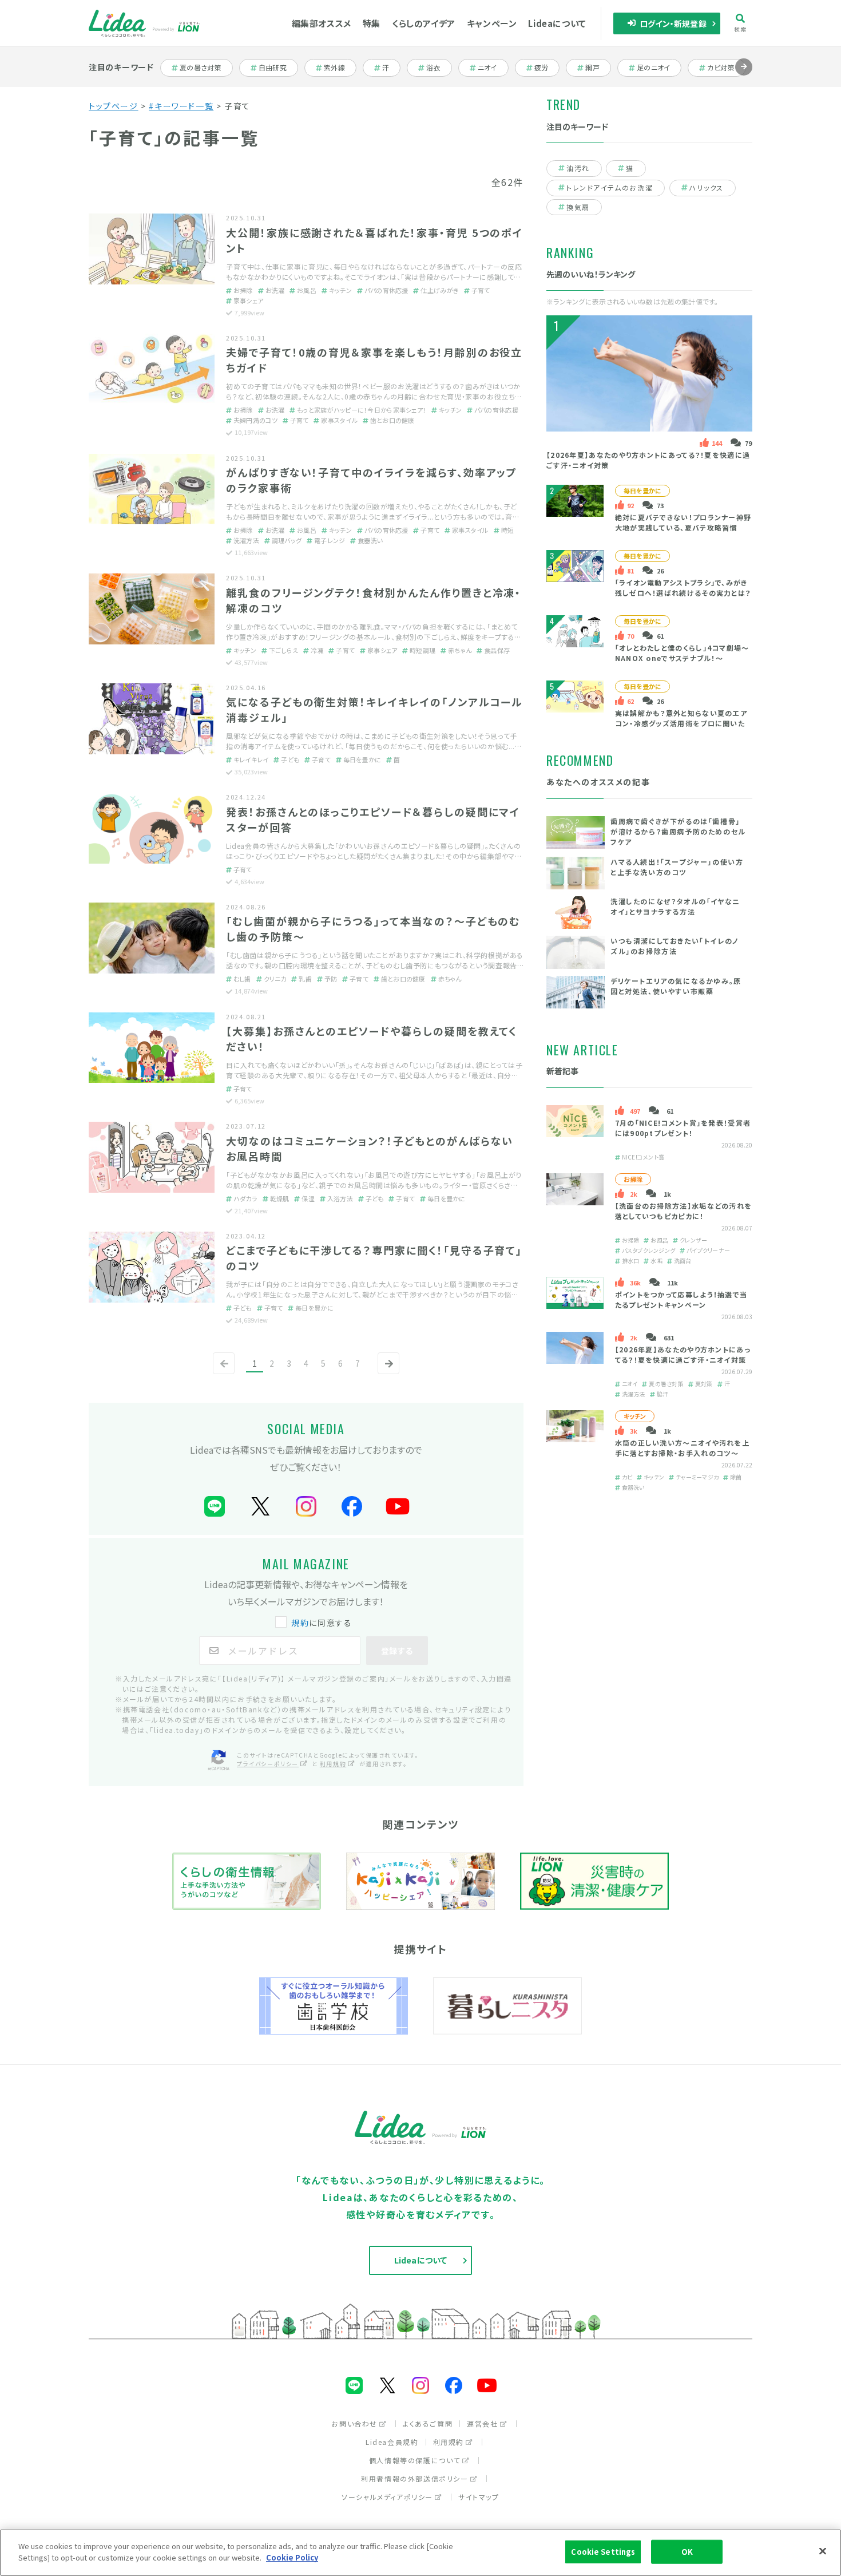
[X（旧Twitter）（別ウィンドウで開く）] (260, 1507)
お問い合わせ (354, 2423)
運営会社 (482, 2423)
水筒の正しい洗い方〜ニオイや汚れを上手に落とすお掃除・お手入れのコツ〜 (682, 1448)
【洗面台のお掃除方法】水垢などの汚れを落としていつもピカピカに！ (684, 1211)
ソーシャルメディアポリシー (387, 2497)
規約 (300, 1623)
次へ (386, 1373)
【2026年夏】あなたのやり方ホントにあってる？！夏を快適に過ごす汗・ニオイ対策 (683, 1354)
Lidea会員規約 (392, 2442)
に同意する (322, 1623)
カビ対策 (725, 68)
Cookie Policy (292, 2557)
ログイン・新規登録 (673, 23)
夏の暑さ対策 (200, 68)
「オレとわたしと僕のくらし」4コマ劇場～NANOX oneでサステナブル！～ (682, 653)
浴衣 (439, 68)
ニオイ (493, 68)
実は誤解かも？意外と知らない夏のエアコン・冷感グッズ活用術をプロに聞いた (681, 718)
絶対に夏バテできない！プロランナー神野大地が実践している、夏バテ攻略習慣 (683, 522)
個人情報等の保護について (415, 2460)
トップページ (114, 106)
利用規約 (333, 1764)
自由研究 (276, 68)
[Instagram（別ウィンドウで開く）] (306, 1507)
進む (744, 75)
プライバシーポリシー (268, 1764)
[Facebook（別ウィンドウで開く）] (352, 1507)
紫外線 (340, 68)
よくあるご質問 (428, 2423)
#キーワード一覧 (181, 106)
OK (687, 2552)
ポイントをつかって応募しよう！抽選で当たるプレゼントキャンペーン (681, 1299)
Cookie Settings (603, 2552)
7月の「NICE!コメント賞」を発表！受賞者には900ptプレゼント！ (683, 1128)
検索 (741, 29)
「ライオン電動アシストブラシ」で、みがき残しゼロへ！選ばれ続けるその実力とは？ (683, 587)
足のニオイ (654, 68)
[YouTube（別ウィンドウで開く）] (398, 1507)
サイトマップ (479, 2497)
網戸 (598, 68)
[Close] (823, 2551)
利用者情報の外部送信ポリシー (414, 2478)
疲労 (547, 68)
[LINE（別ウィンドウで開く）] (215, 1507)
